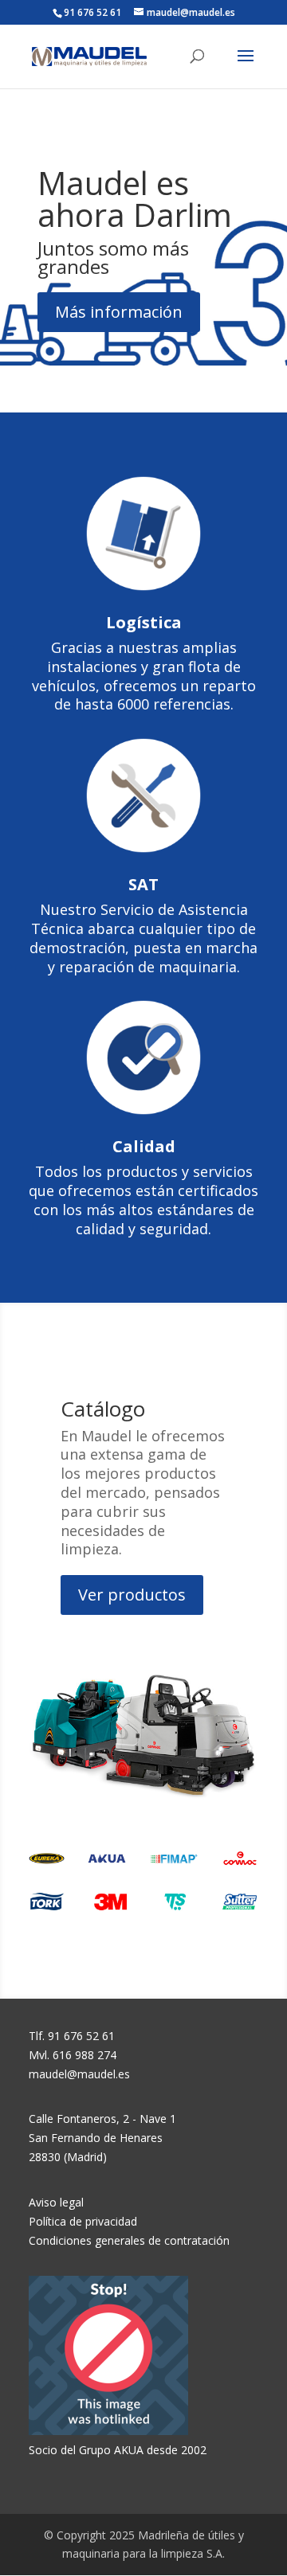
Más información (119, 312)
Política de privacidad (83, 2221)
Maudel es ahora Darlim (135, 199)
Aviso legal (56, 2202)
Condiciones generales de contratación (129, 2240)
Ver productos (132, 1595)
